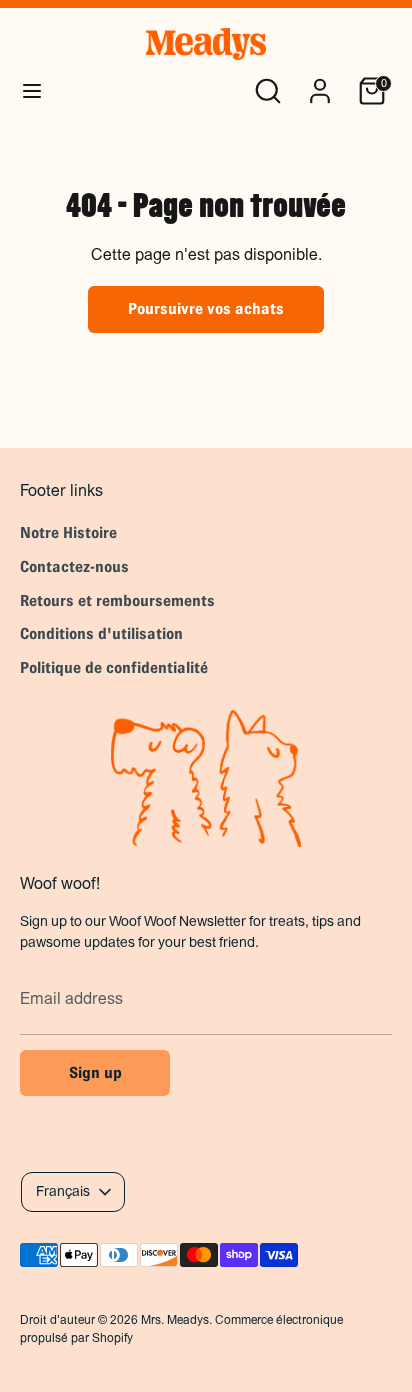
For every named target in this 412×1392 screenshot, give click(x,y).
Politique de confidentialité (114, 667)
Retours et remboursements (117, 600)
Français (63, 1191)
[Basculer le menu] (32, 90)
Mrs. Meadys (175, 1320)
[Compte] (320, 83)
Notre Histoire (68, 532)
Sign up (95, 1072)
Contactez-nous (74, 566)
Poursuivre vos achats (206, 308)
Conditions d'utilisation (101, 633)
